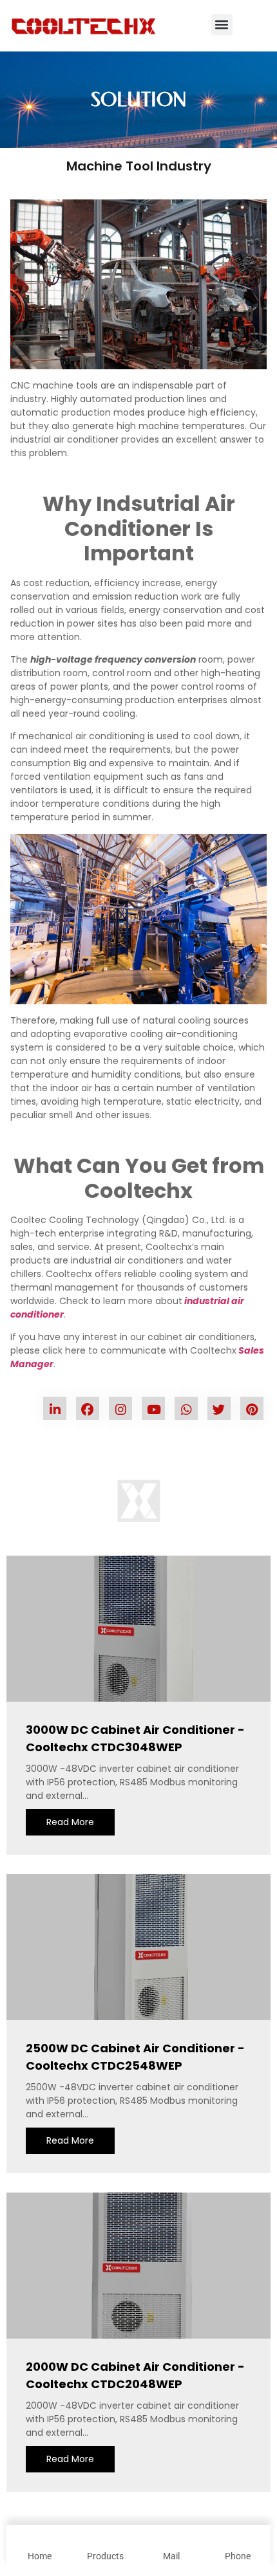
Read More (70, 1822)
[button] (222, 25)
